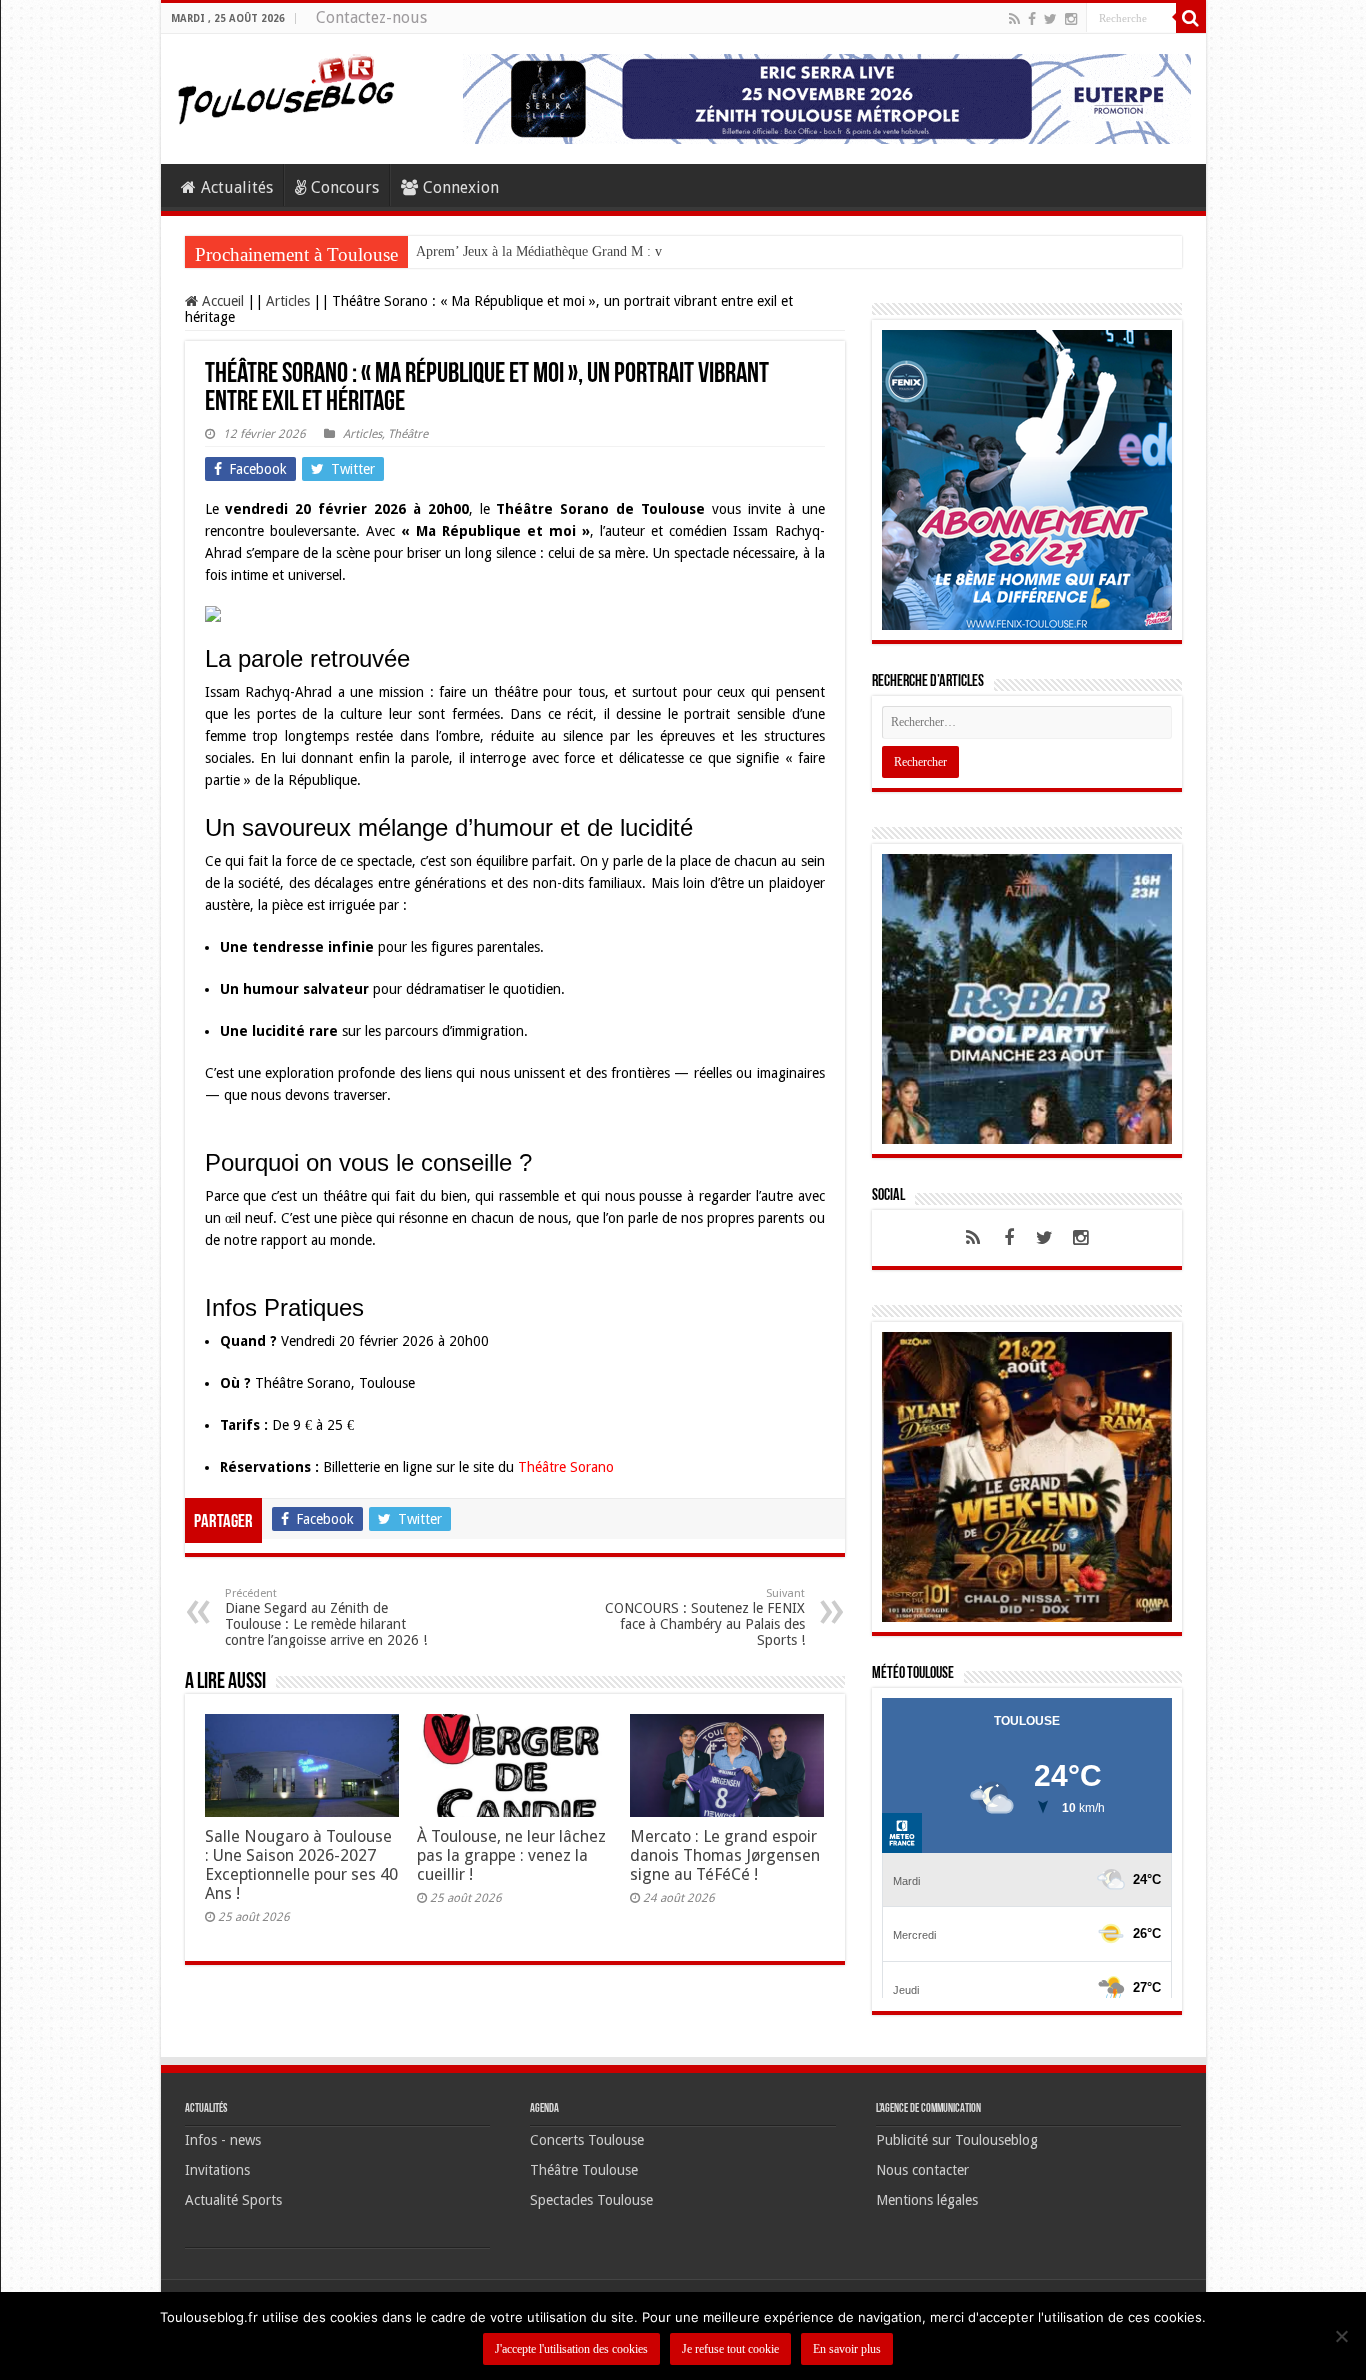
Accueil (221, 301)
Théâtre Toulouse (584, 2180)
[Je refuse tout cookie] (1341, 2336)
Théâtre (408, 434)
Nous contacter (922, 2180)
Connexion (461, 187)
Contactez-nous (371, 17)
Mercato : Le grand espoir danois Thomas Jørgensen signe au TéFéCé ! (725, 1855)
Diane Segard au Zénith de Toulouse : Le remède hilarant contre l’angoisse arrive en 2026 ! (326, 1617)
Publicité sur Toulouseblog (957, 2150)
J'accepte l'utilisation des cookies (571, 2349)
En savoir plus (847, 2349)
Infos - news (223, 2150)
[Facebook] (1032, 19)
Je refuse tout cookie (730, 2349)
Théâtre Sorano (566, 1467)
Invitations (217, 2180)
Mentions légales (927, 2210)
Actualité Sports (233, 2210)
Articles (288, 301)
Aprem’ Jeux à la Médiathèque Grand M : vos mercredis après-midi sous (620, 251)
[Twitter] (1050, 19)
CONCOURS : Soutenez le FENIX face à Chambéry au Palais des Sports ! (705, 1617)
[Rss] (1014, 19)
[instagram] (1071, 19)
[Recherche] (1191, 18)
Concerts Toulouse (587, 2150)
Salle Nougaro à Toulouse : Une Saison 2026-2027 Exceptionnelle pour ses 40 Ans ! (301, 1865)
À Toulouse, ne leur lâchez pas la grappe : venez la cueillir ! (511, 1855)
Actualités (237, 187)
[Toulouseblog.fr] (286, 87)
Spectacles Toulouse (591, 2210)
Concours (345, 187)
